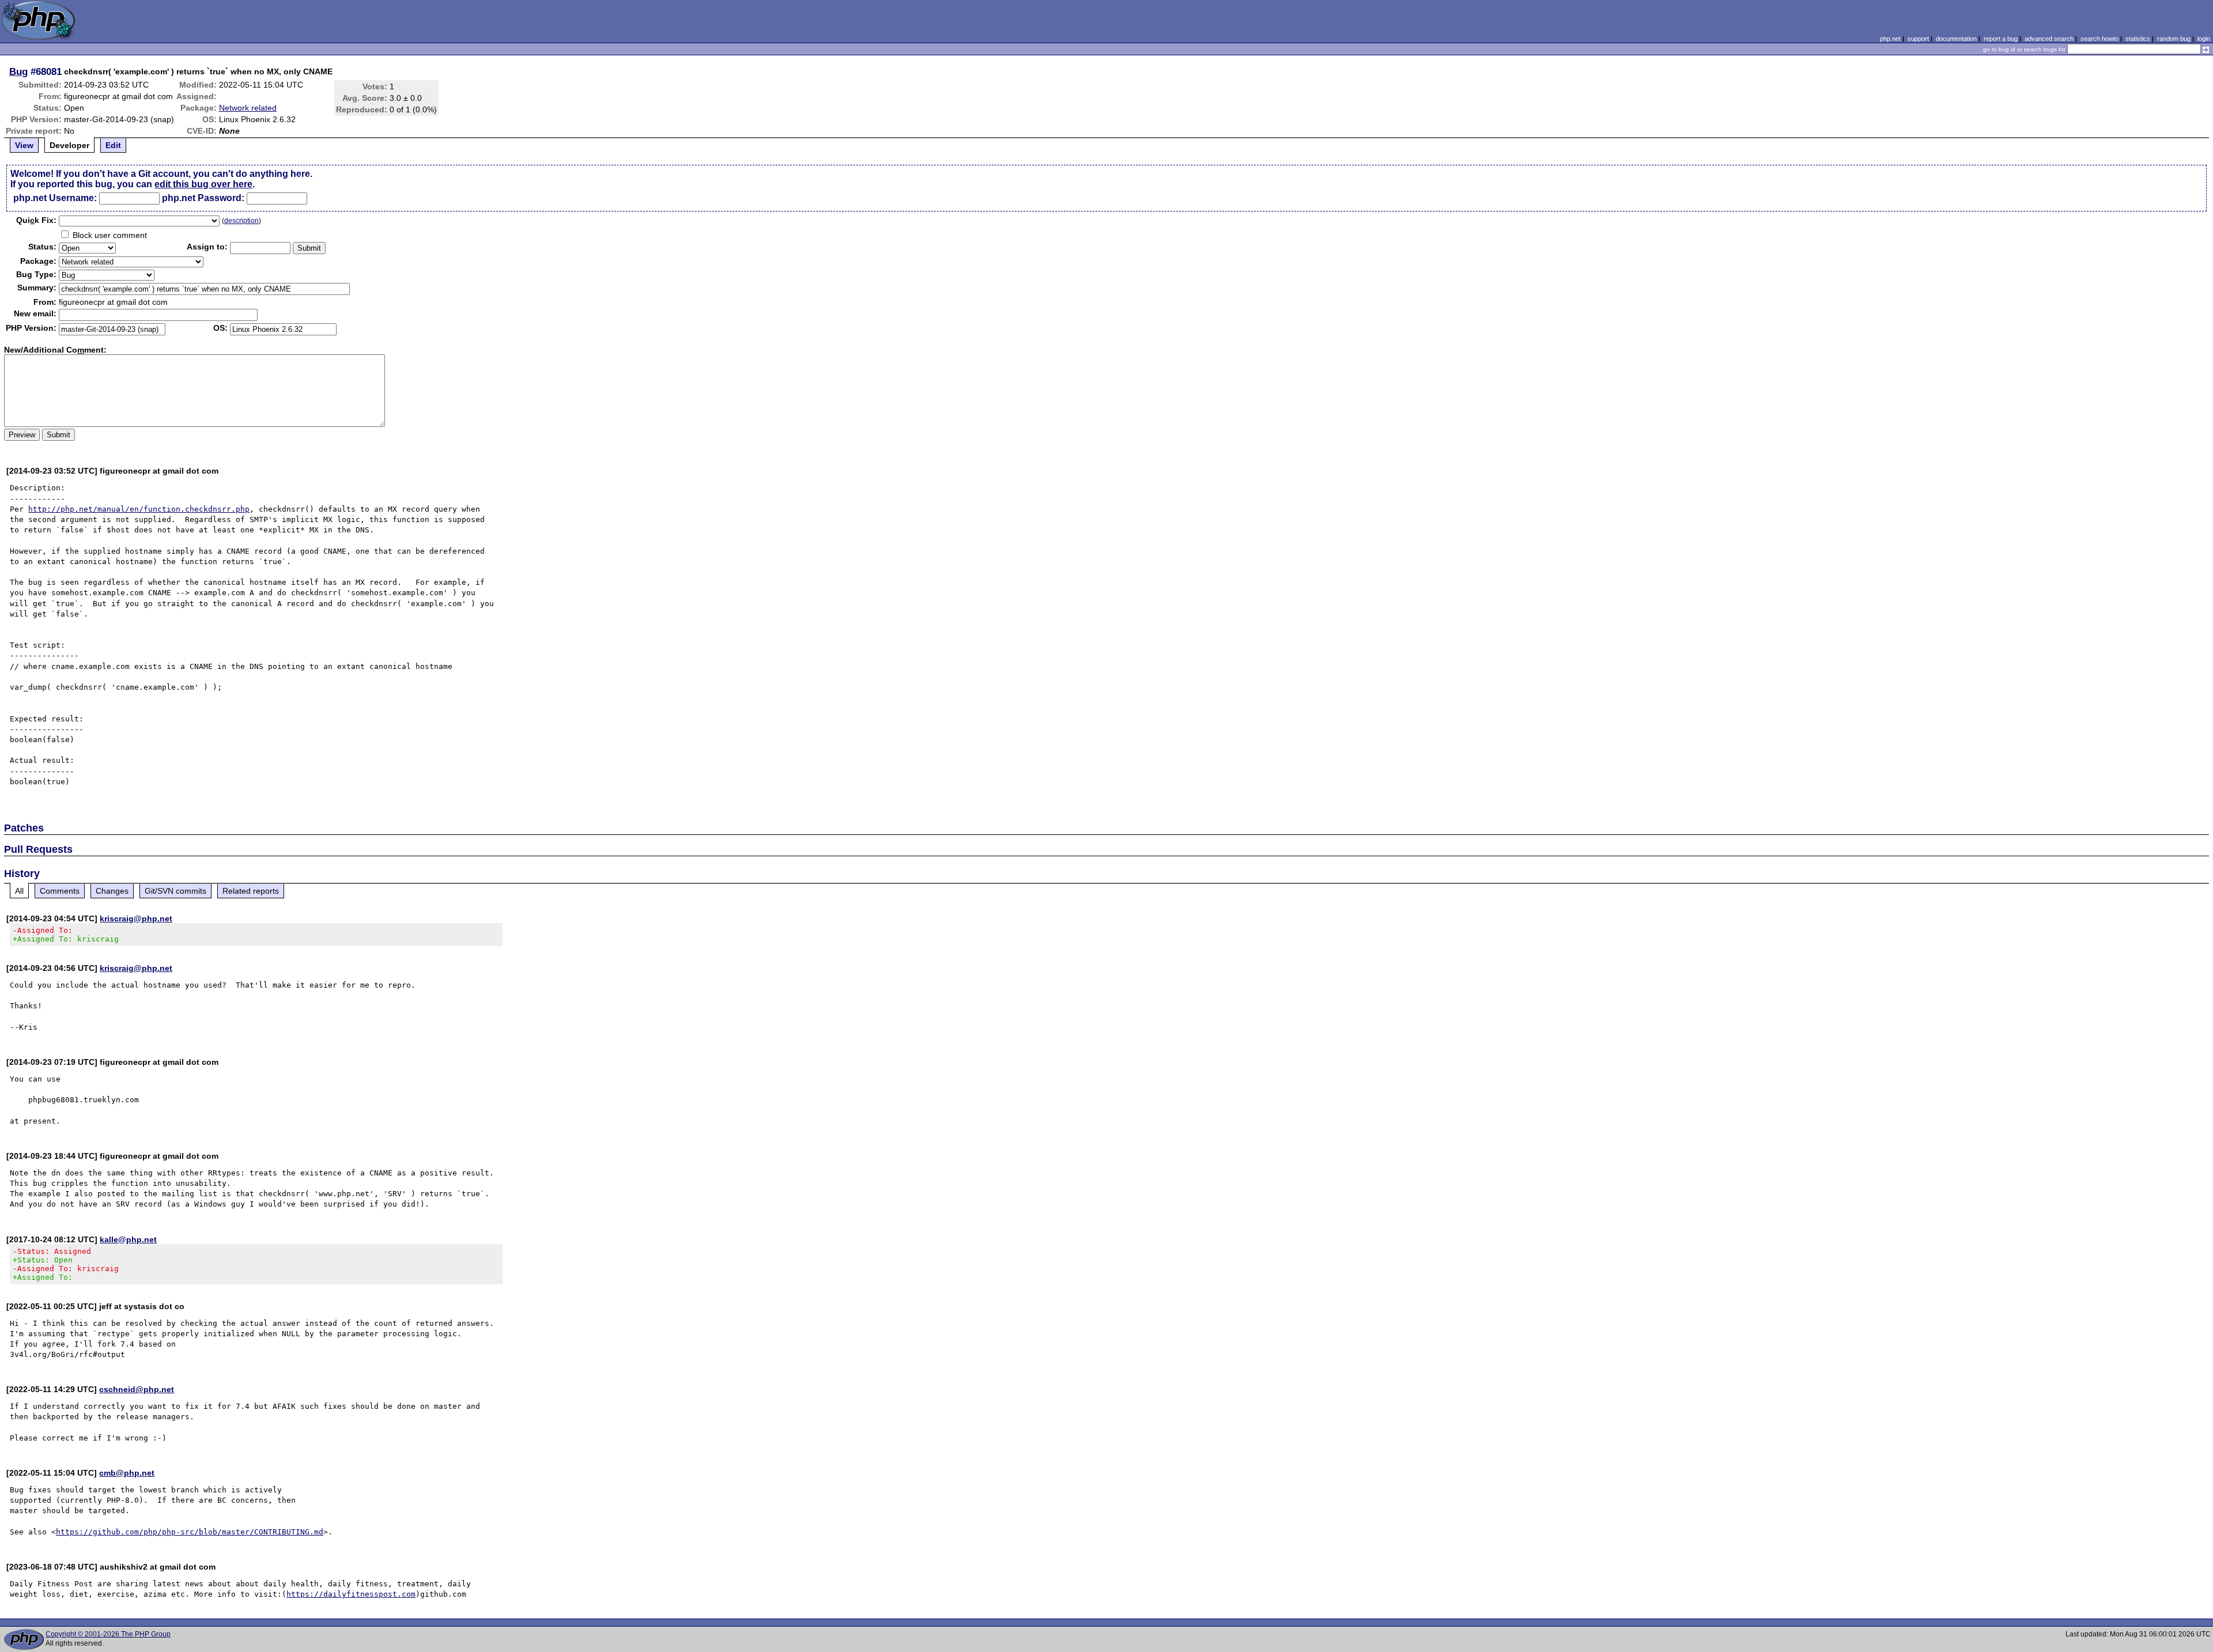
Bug (18, 71)
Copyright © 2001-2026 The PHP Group (108, 1634)
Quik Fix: (36, 220)
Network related (248, 108)
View (24, 145)
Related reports (251, 891)
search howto (2099, 39)
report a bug (2001, 39)
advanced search (2049, 39)
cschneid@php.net (137, 1389)
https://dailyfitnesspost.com (351, 1594)
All (19, 891)
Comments (60, 891)
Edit (113, 145)
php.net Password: (203, 198)
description (241, 221)
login (2204, 39)
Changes (112, 891)
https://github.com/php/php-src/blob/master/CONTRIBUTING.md (190, 1532)
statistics (2138, 39)
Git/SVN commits (175, 891)
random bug (2174, 39)
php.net (1890, 39)
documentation (1956, 39)
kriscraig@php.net (136, 918)
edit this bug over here (203, 184)
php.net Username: (55, 198)
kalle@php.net (128, 1239)
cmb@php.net (127, 1473)
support (1918, 39)
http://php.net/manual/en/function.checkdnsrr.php (139, 509)
